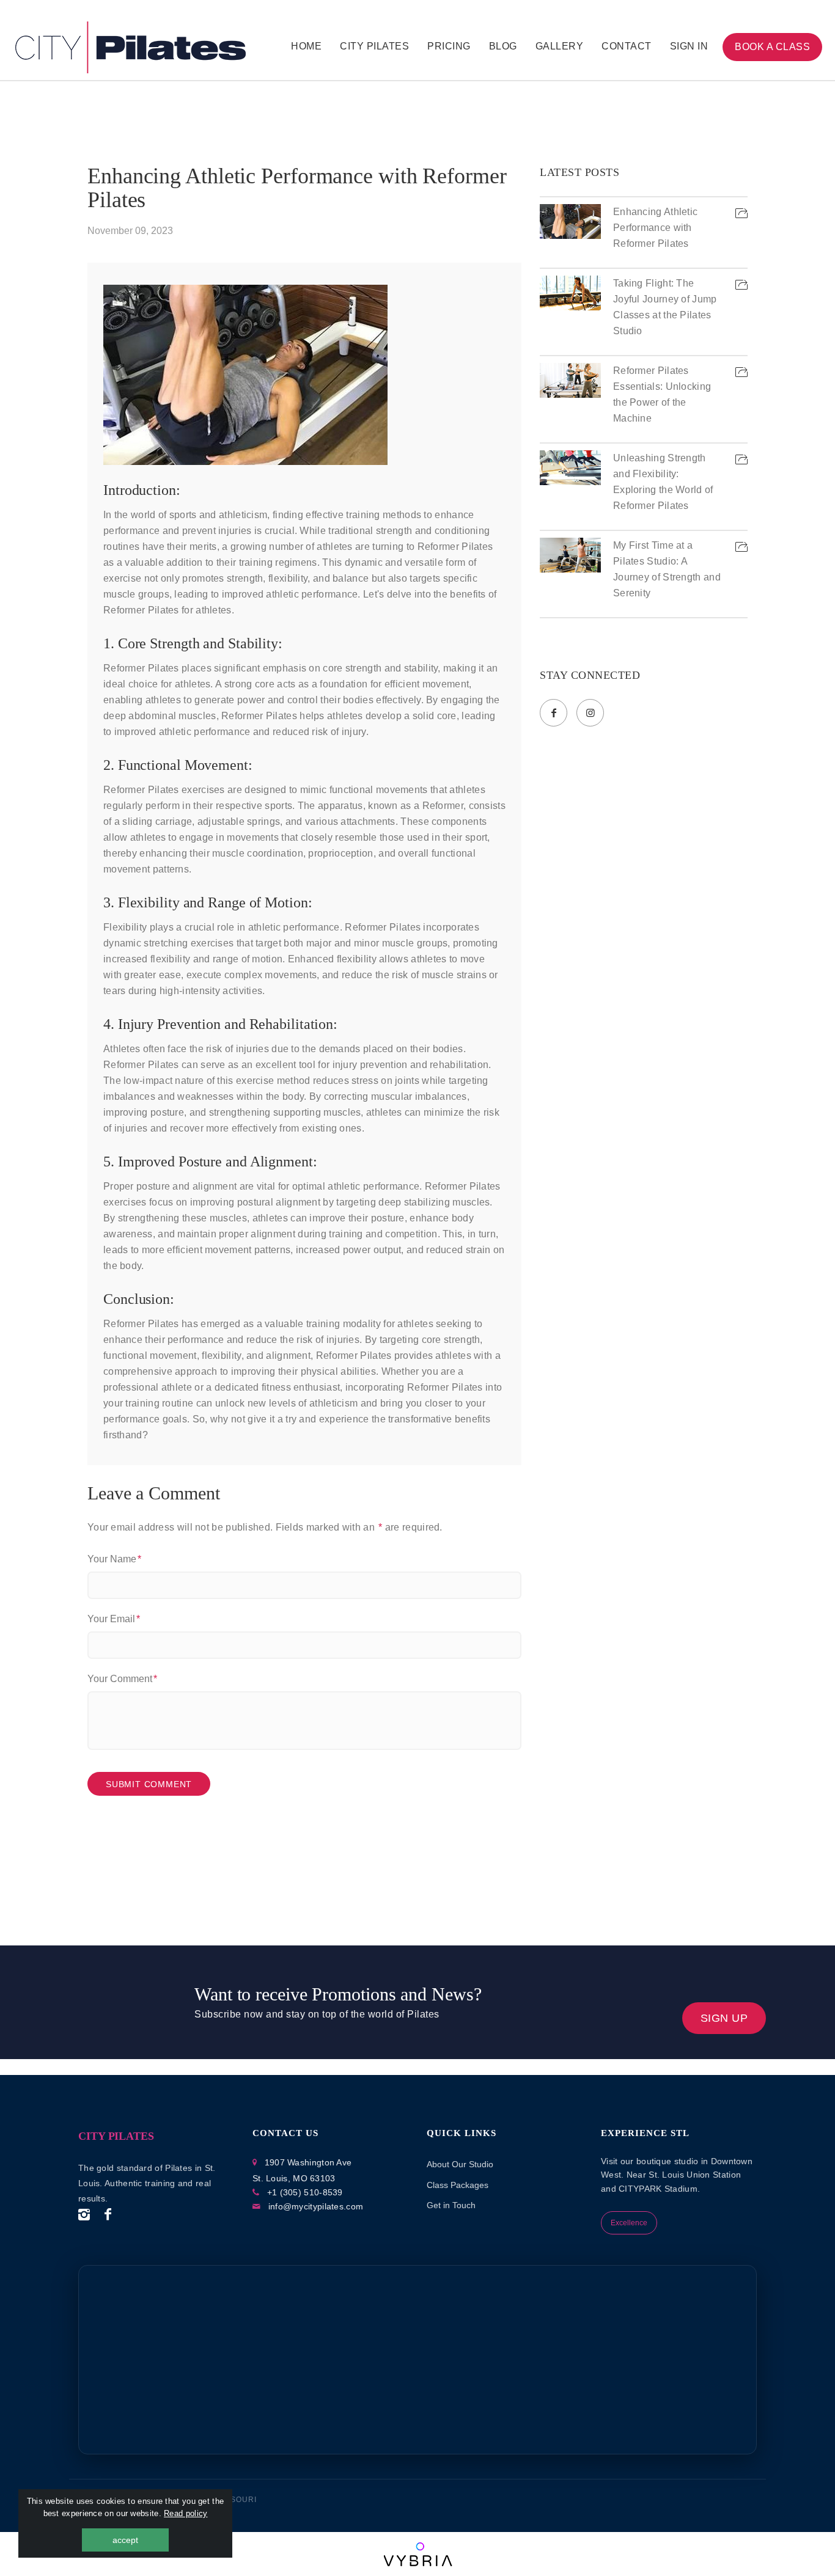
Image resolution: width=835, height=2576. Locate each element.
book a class (772, 47)
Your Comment (120, 1679)
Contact (627, 46)
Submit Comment (149, 1784)
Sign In (689, 46)
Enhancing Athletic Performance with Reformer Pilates (297, 188)
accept (125, 2540)
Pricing (449, 46)
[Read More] (741, 222)
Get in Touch (451, 2205)
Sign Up (724, 2018)
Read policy (186, 2513)
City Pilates (374, 46)
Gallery (560, 46)
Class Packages (458, 2185)
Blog (503, 46)
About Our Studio (460, 2164)
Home (306, 46)
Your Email (111, 1619)
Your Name (112, 1559)
